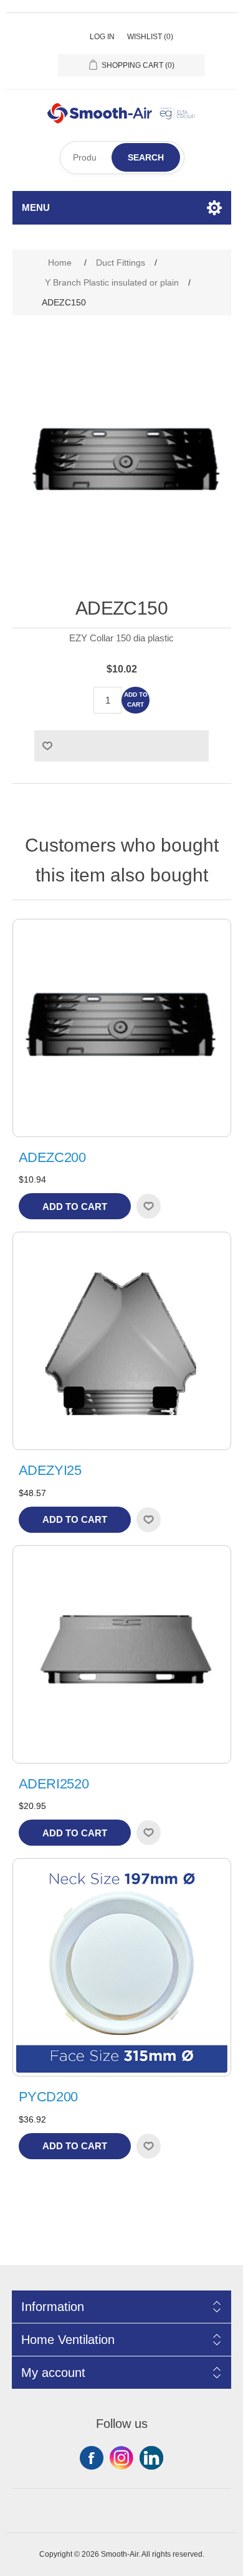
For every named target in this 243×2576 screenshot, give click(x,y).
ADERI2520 (54, 1784)
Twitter (121, 2458)
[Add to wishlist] (148, 1206)
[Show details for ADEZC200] (122, 1028)
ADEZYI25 (50, 1470)
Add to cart (136, 700)
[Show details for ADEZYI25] (122, 1341)
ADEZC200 (52, 1157)
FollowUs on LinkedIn (151, 2458)
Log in (102, 37)
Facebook (92, 2458)
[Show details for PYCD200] (122, 1967)
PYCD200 (49, 2097)
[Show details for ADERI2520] (122, 1654)
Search (146, 157)
